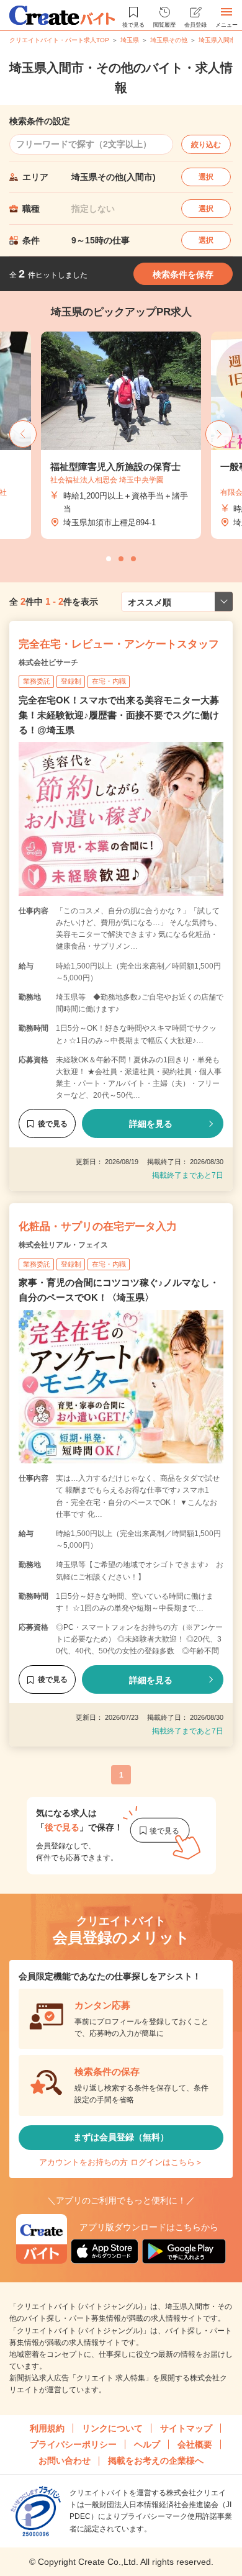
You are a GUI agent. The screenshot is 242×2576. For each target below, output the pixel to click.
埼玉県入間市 (217, 40)
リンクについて (112, 2428)
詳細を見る (151, 1124)
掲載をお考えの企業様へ (156, 2461)
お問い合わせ (65, 2461)
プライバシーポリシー (73, 2444)
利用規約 (47, 2428)
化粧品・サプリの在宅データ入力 (98, 1227)
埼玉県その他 (169, 40)
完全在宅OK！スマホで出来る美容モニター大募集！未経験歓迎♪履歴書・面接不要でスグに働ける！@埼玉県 (119, 715)
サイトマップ (186, 2428)
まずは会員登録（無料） (121, 2137)
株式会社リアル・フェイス (63, 1245)
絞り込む (206, 145)
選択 (206, 177)
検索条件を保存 (183, 274)
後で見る (53, 1124)
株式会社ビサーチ (48, 662)
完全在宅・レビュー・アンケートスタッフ (119, 644)
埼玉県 (130, 40)
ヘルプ (147, 2444)
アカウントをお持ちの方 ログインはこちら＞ (121, 2162)
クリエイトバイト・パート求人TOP (59, 40)
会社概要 (195, 2444)
